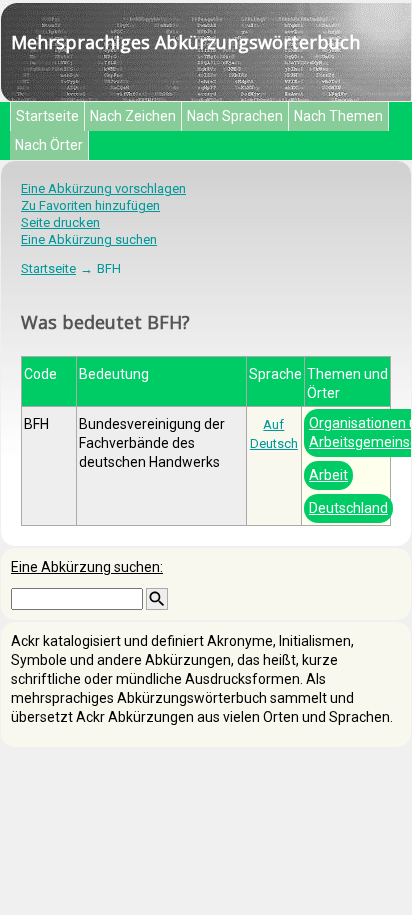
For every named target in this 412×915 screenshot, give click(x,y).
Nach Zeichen (133, 116)
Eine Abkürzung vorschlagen (103, 188)
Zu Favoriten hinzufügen (90, 205)
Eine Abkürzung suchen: (87, 567)
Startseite (47, 116)
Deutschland (348, 508)
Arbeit (328, 475)
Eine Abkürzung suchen (89, 239)
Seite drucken (60, 222)
